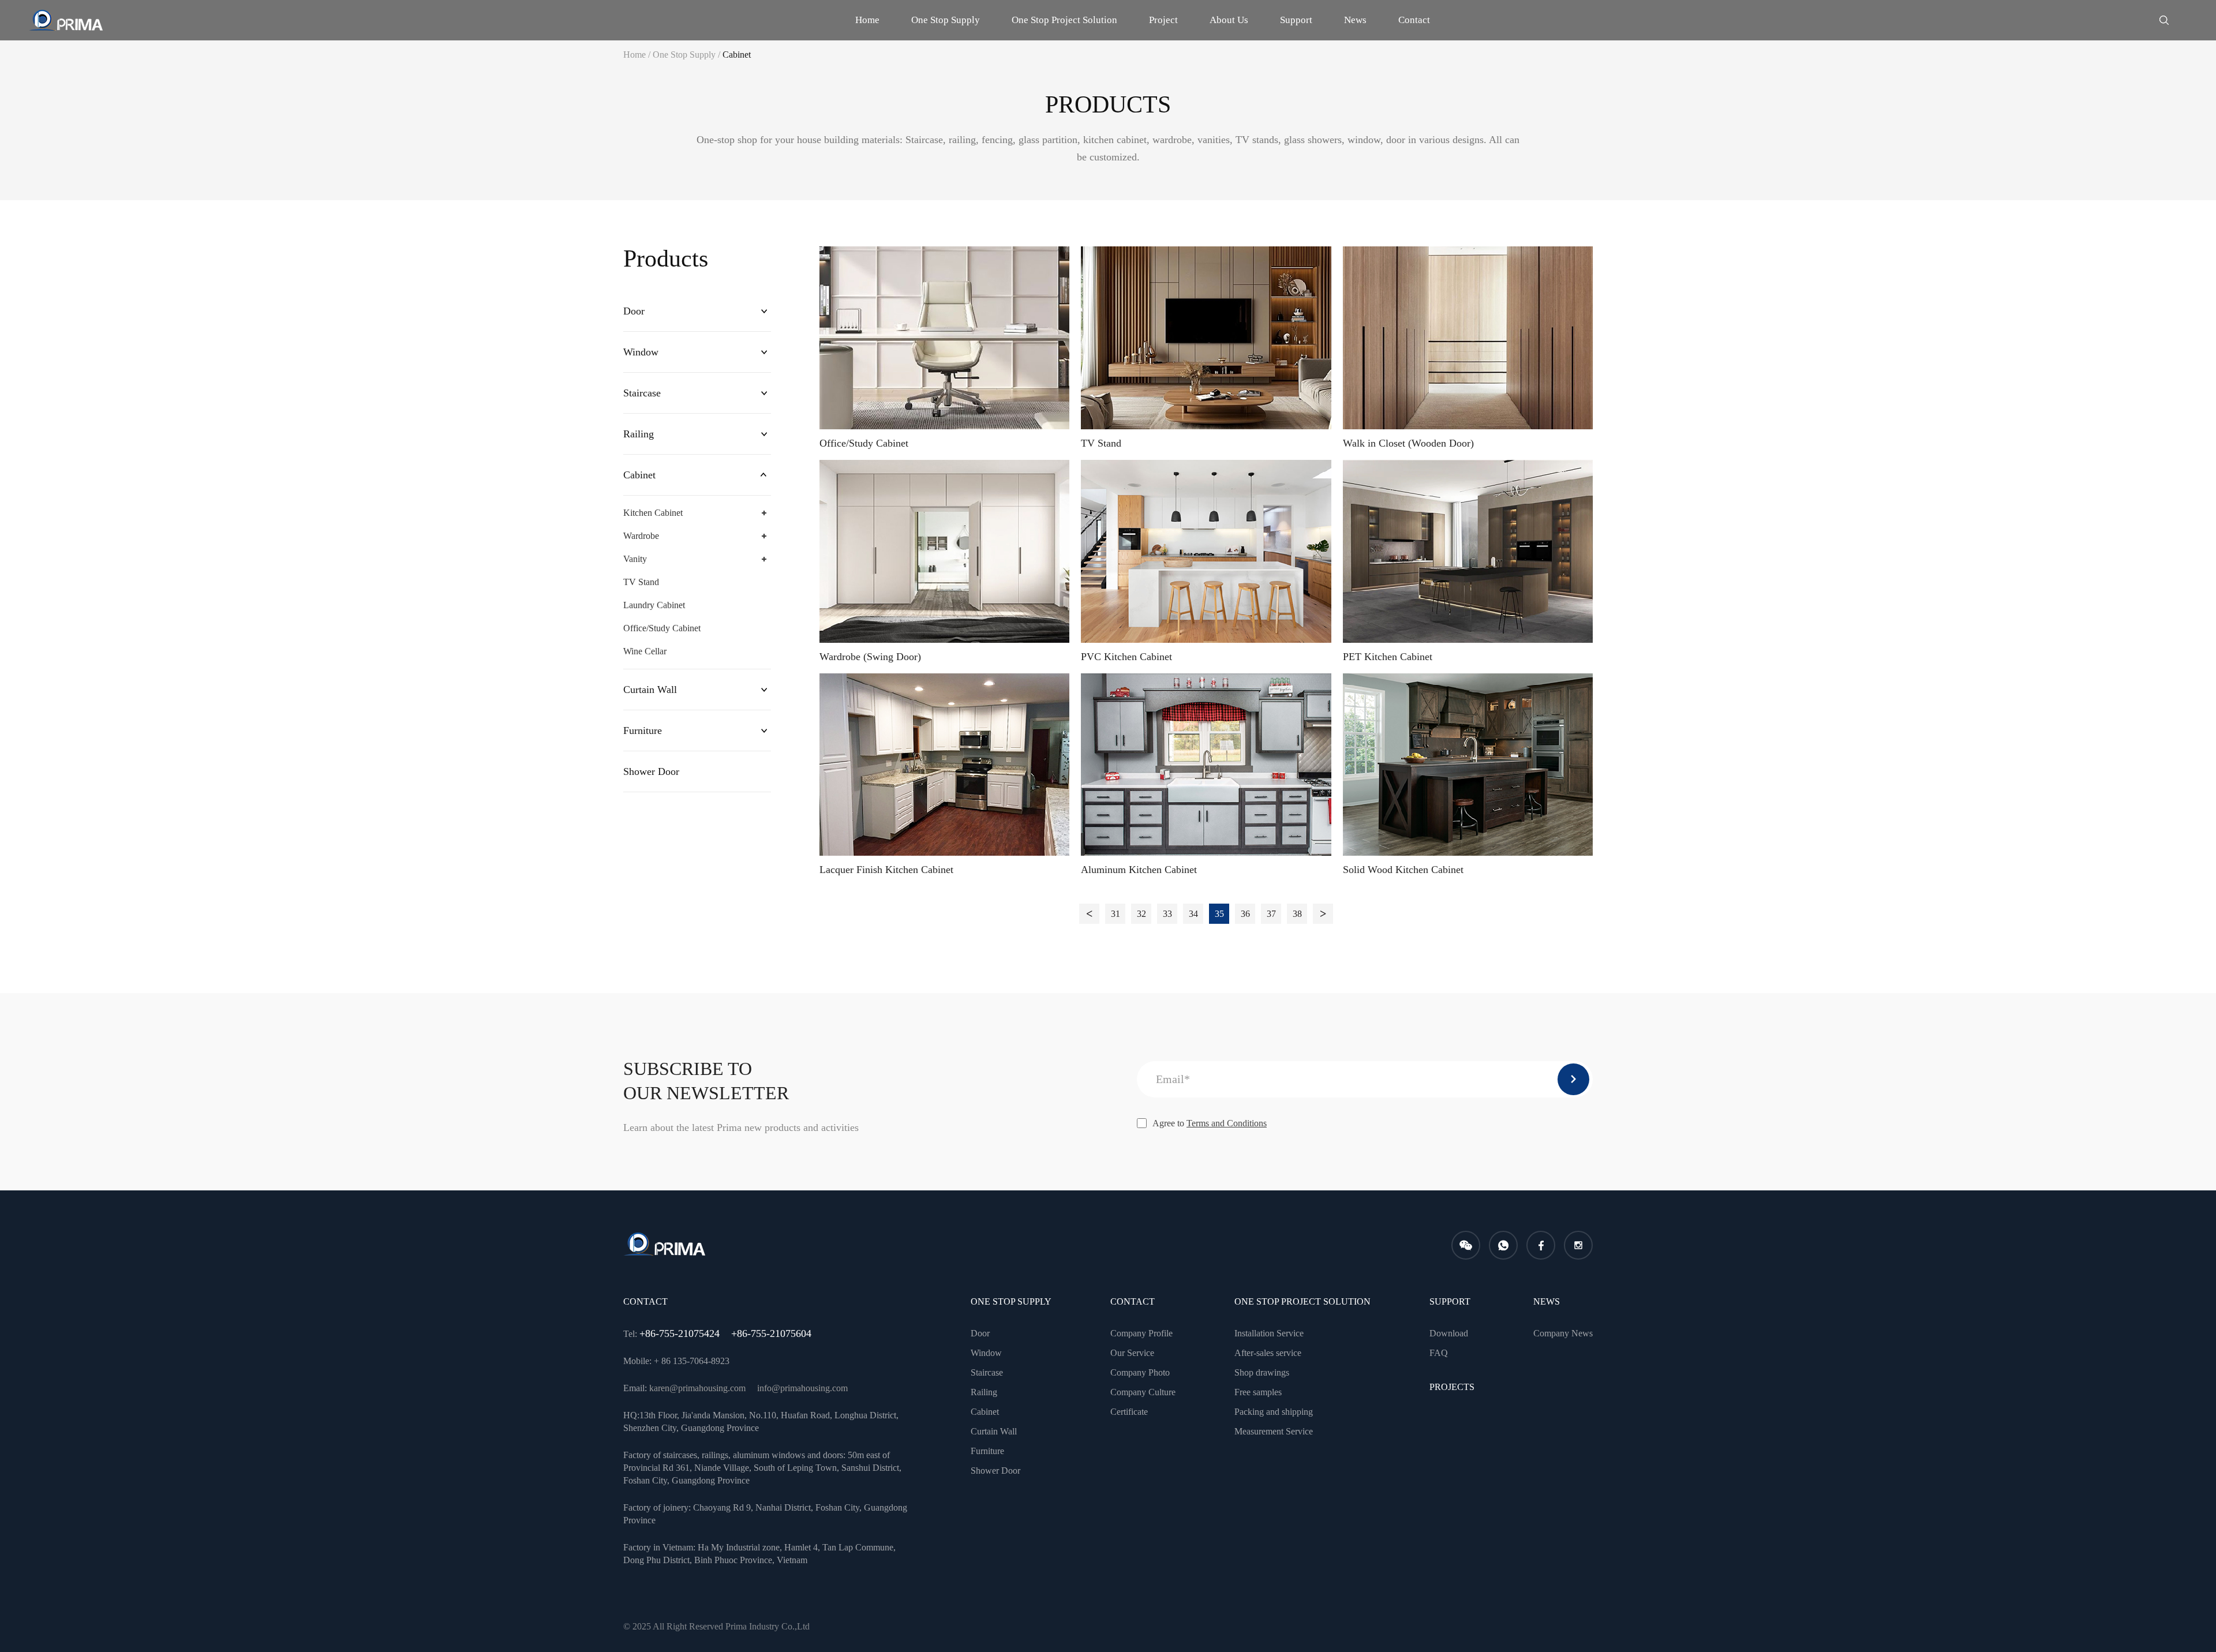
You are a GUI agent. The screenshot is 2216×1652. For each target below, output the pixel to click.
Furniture (643, 731)
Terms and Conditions (1227, 1123)
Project (1163, 20)
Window (641, 352)
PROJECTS (1452, 1387)
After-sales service (1268, 1353)
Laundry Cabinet (654, 605)
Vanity (635, 559)
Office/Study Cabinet (662, 628)
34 (1193, 914)
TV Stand (641, 582)
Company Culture (1143, 1392)
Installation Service (1269, 1333)
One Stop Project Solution (1064, 20)
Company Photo (1140, 1372)
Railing (639, 434)
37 (1271, 914)
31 (1116, 914)
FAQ (1439, 1353)
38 (1297, 914)
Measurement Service (1274, 1431)
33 (1167, 914)
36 (1245, 914)
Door (634, 311)
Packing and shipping (1274, 1412)
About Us (1229, 20)
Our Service (1132, 1353)
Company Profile (1141, 1333)
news (1547, 1301)
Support (1296, 20)
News (1355, 20)
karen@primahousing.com (697, 1388)
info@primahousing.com (802, 1388)
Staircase (642, 393)
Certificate (1129, 1412)
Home (867, 20)
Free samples (1258, 1392)
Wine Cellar (645, 651)
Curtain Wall (650, 690)
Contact (1414, 20)
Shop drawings (1262, 1372)
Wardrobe (641, 536)
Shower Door (651, 771)
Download (1449, 1333)
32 (1141, 914)
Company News (1563, 1333)
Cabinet (737, 55)
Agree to (1210, 1123)
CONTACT (1133, 1301)
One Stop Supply (946, 20)
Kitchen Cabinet (653, 513)
